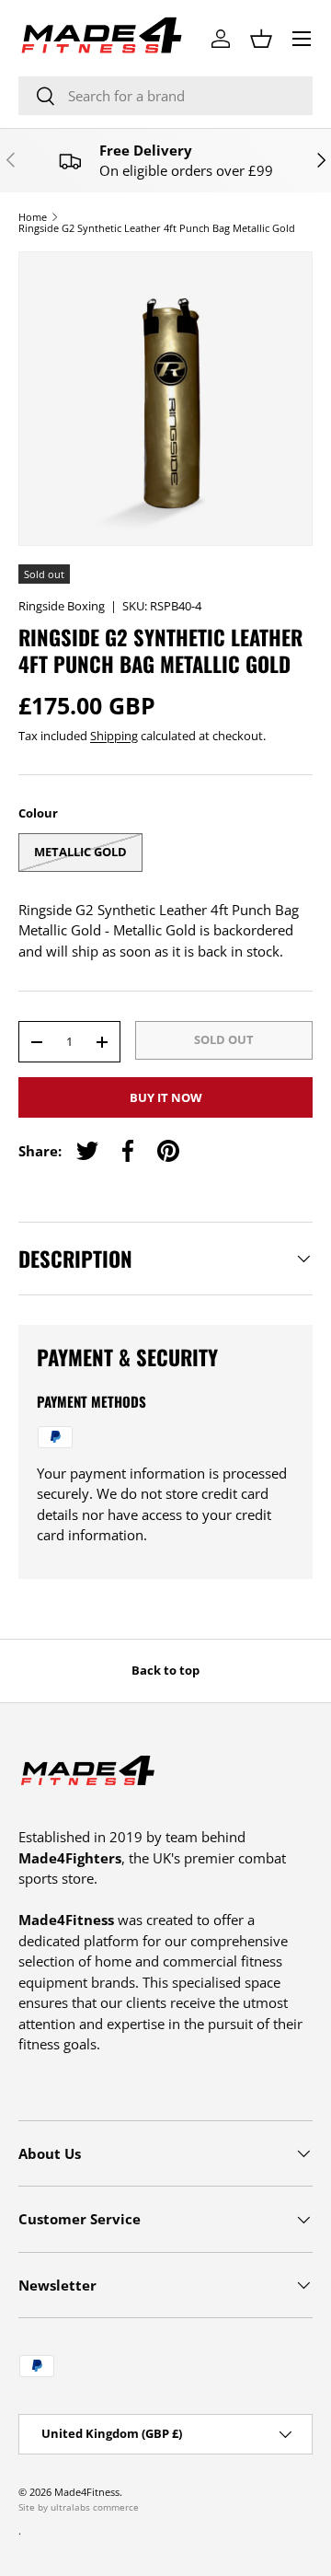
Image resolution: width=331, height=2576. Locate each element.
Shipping (114, 736)
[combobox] (165, 96)
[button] (261, 39)
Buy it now (166, 1097)
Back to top (165, 1670)
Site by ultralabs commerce (79, 2507)
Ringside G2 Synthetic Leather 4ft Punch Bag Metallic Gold (157, 228)
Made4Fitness (87, 2492)
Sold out (224, 1039)
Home (33, 217)
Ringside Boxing (62, 606)
